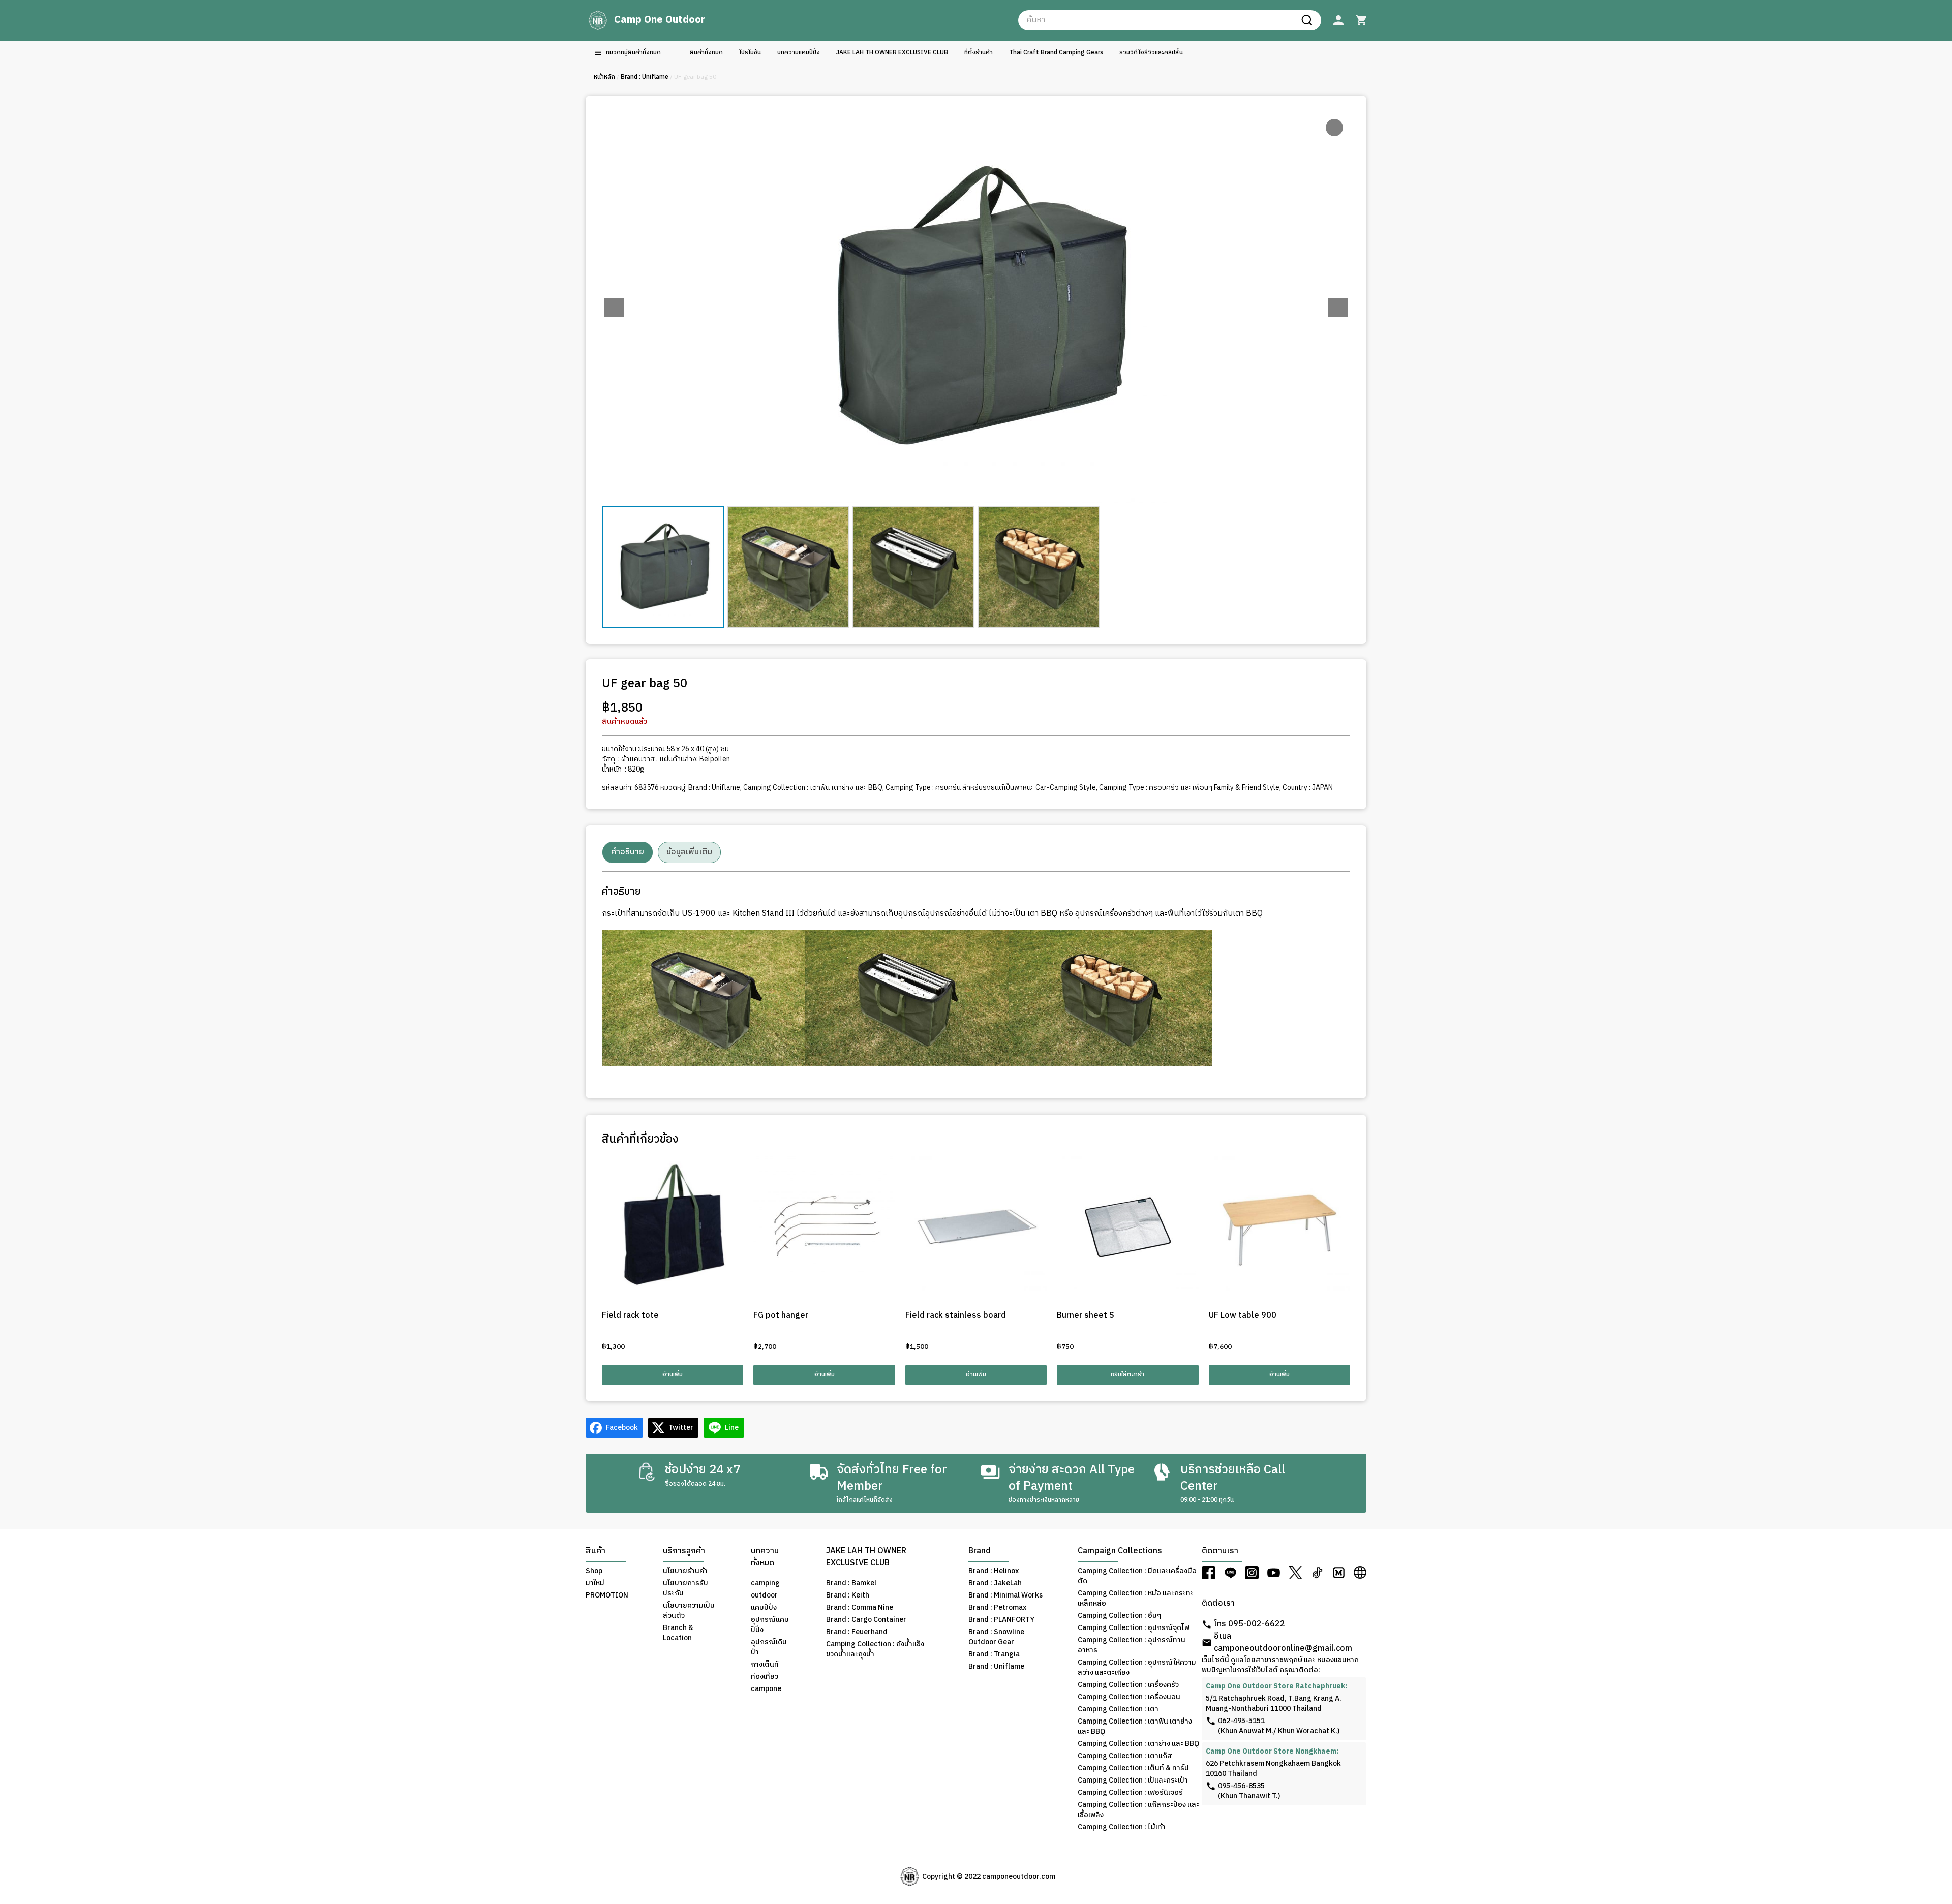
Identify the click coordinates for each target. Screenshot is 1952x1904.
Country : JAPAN (1308, 788)
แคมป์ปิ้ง (764, 1608)
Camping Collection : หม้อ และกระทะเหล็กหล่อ (1136, 1599)
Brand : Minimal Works (1005, 1595)
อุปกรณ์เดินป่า (769, 1647)
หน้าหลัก (604, 77)
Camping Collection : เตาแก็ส (1125, 1756)
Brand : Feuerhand (857, 1632)
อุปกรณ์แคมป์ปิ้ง (770, 1625)
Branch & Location (678, 1633)
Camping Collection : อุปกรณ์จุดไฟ (1134, 1628)
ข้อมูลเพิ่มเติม (689, 852)
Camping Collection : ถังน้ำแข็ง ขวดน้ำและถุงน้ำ (875, 1649)
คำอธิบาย (628, 852)
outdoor (764, 1595)
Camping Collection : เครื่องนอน (1129, 1697)
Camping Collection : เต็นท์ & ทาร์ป (1133, 1768)
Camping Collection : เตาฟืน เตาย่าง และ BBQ (813, 788)
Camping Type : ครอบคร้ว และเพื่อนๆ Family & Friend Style (1189, 788)
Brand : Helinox (994, 1571)
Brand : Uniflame (645, 77)
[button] (1338, 308)
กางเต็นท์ (765, 1665)
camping (765, 1583)
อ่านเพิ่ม (673, 1375)
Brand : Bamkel (851, 1583)
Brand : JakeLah (995, 1583)
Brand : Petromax (997, 1608)
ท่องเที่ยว (765, 1677)
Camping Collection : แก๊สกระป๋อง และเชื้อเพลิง (1138, 1810)
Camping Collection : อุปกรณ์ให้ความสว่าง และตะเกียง (1137, 1668)
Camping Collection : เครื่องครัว (1128, 1685)
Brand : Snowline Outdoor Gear (996, 1637)
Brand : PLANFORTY (1001, 1620)
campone (766, 1689)
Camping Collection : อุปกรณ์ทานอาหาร (1132, 1645)
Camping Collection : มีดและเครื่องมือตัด (1137, 1576)
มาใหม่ (595, 1583)
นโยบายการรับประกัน (685, 1588)
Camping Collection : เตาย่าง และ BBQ (1138, 1744)
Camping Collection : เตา (1118, 1709)
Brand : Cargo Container (866, 1620)
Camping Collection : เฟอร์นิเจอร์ (1130, 1793)
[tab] (628, 852)
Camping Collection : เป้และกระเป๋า (1133, 1780)
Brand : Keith (848, 1595)
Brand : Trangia (994, 1654)
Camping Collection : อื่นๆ (1120, 1616)
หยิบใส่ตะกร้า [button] (1127, 1375)
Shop (594, 1571)
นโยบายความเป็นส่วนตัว (689, 1611)
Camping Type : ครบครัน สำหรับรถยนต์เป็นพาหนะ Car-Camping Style (991, 788)
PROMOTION (607, 1595)
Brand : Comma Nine (860, 1608)
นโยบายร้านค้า (685, 1571)
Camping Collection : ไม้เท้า (1122, 1827)
